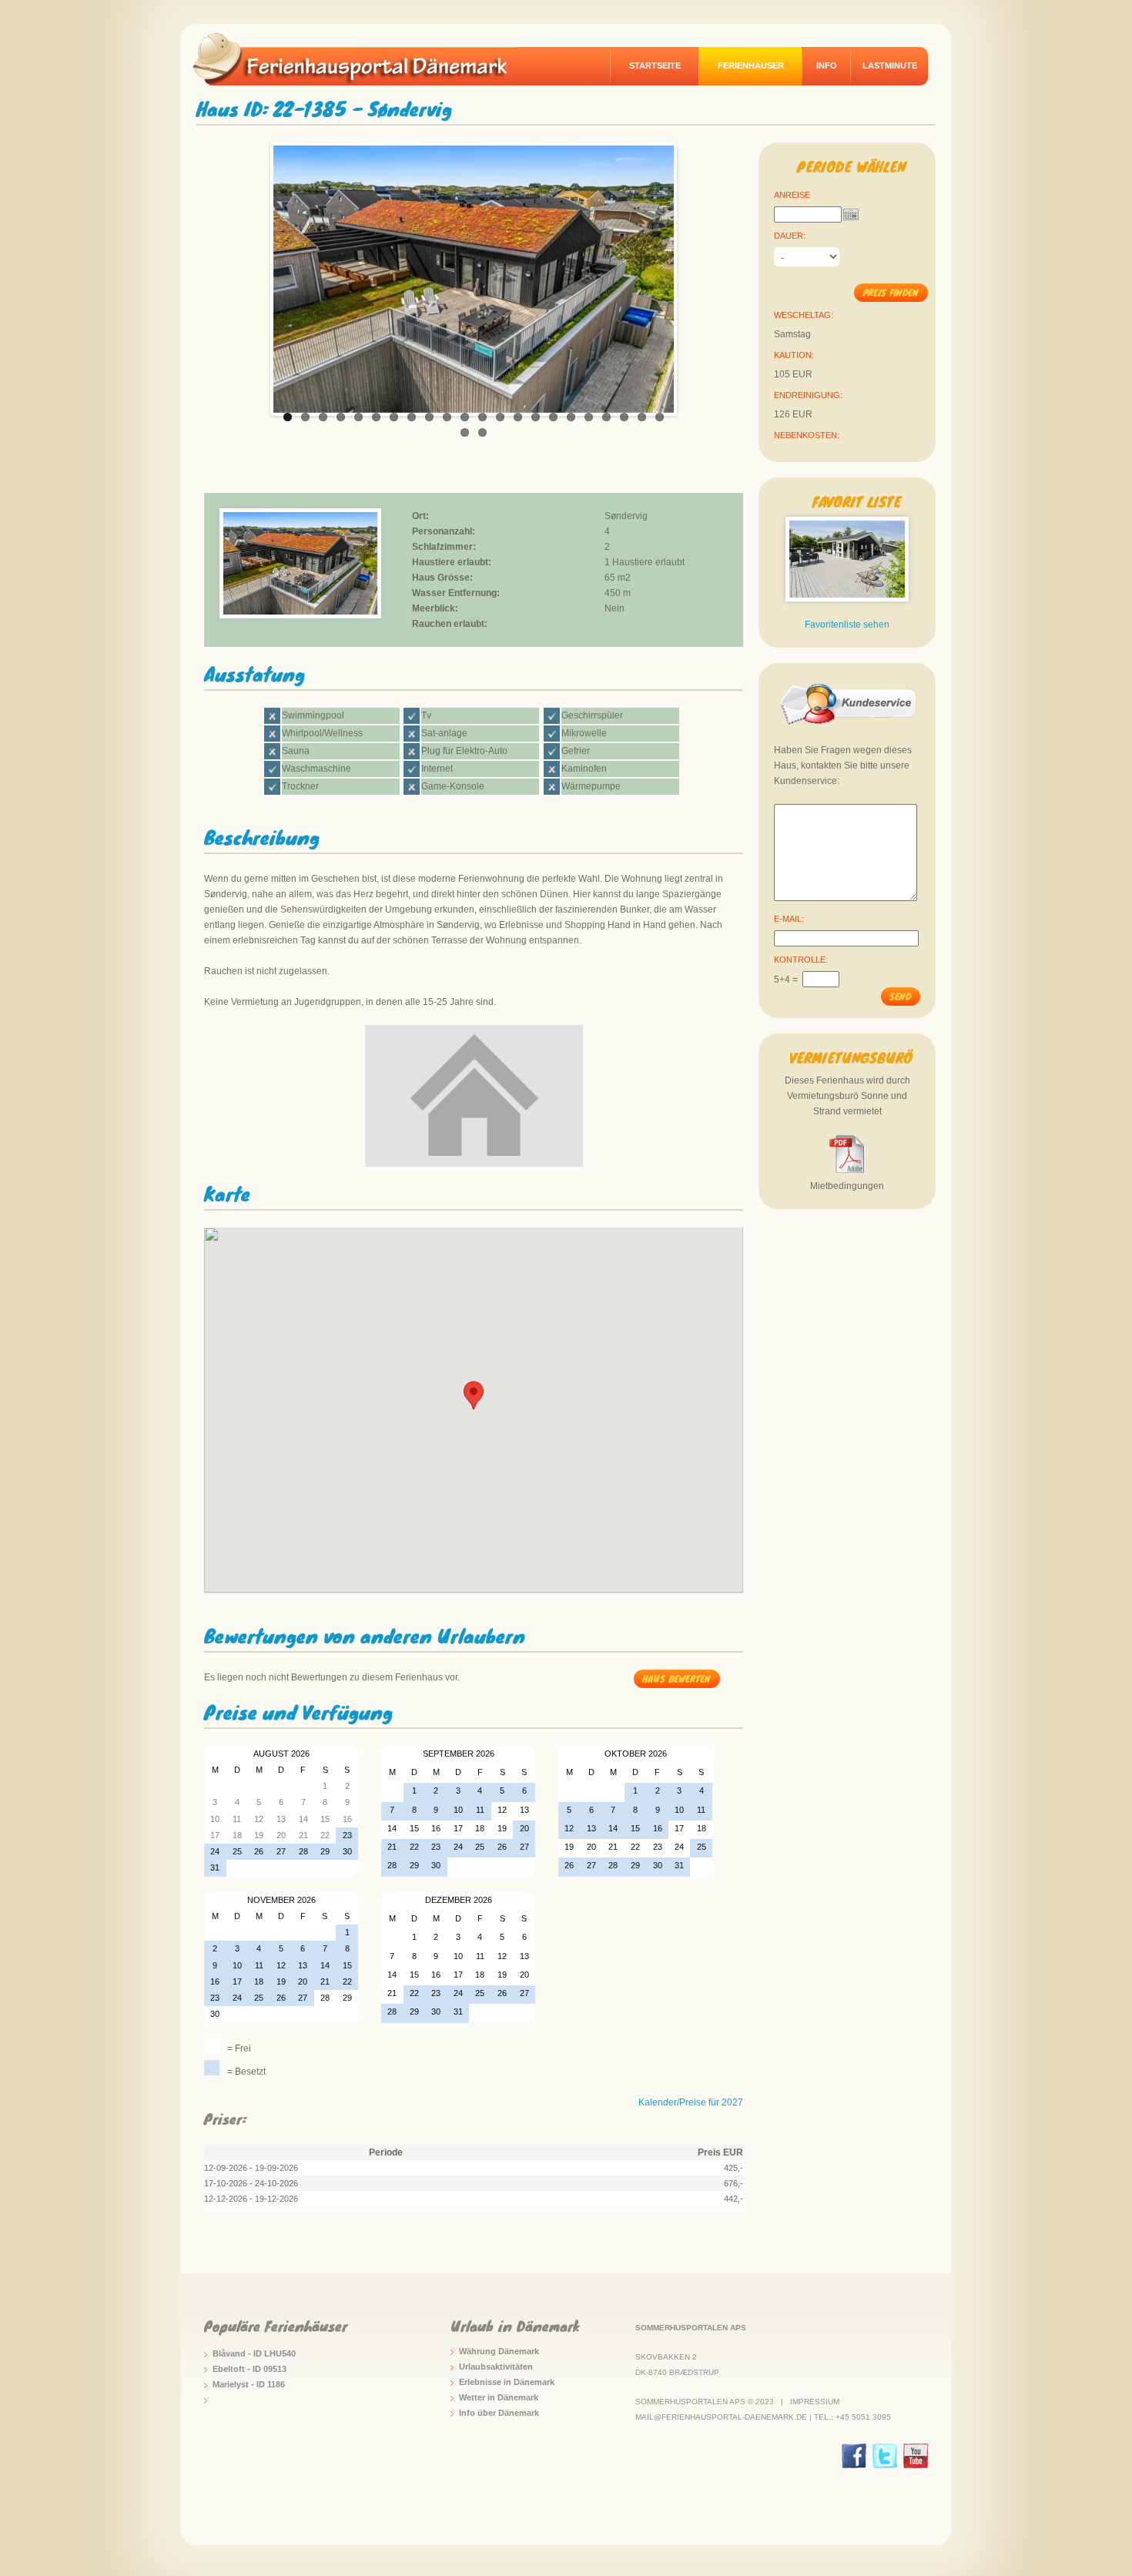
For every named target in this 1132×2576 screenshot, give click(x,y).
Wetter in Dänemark (499, 2397)
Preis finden (891, 292)
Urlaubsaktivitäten (496, 2367)
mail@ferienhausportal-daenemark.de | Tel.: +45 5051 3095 (763, 2417)
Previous (257, 275)
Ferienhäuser (751, 65)
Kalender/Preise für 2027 (691, 2102)
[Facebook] (854, 2456)
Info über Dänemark (499, 2413)
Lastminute (890, 65)
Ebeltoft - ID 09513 (250, 2369)
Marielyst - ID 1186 (249, 2384)
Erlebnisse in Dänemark (507, 2382)
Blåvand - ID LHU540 (254, 2353)
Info (827, 65)
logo (361, 59)
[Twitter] (885, 2456)
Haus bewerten (677, 1678)
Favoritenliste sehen (847, 625)
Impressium (815, 2402)
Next (690, 275)
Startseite (655, 65)
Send (900, 996)
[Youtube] (916, 2456)
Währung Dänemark (499, 2351)
